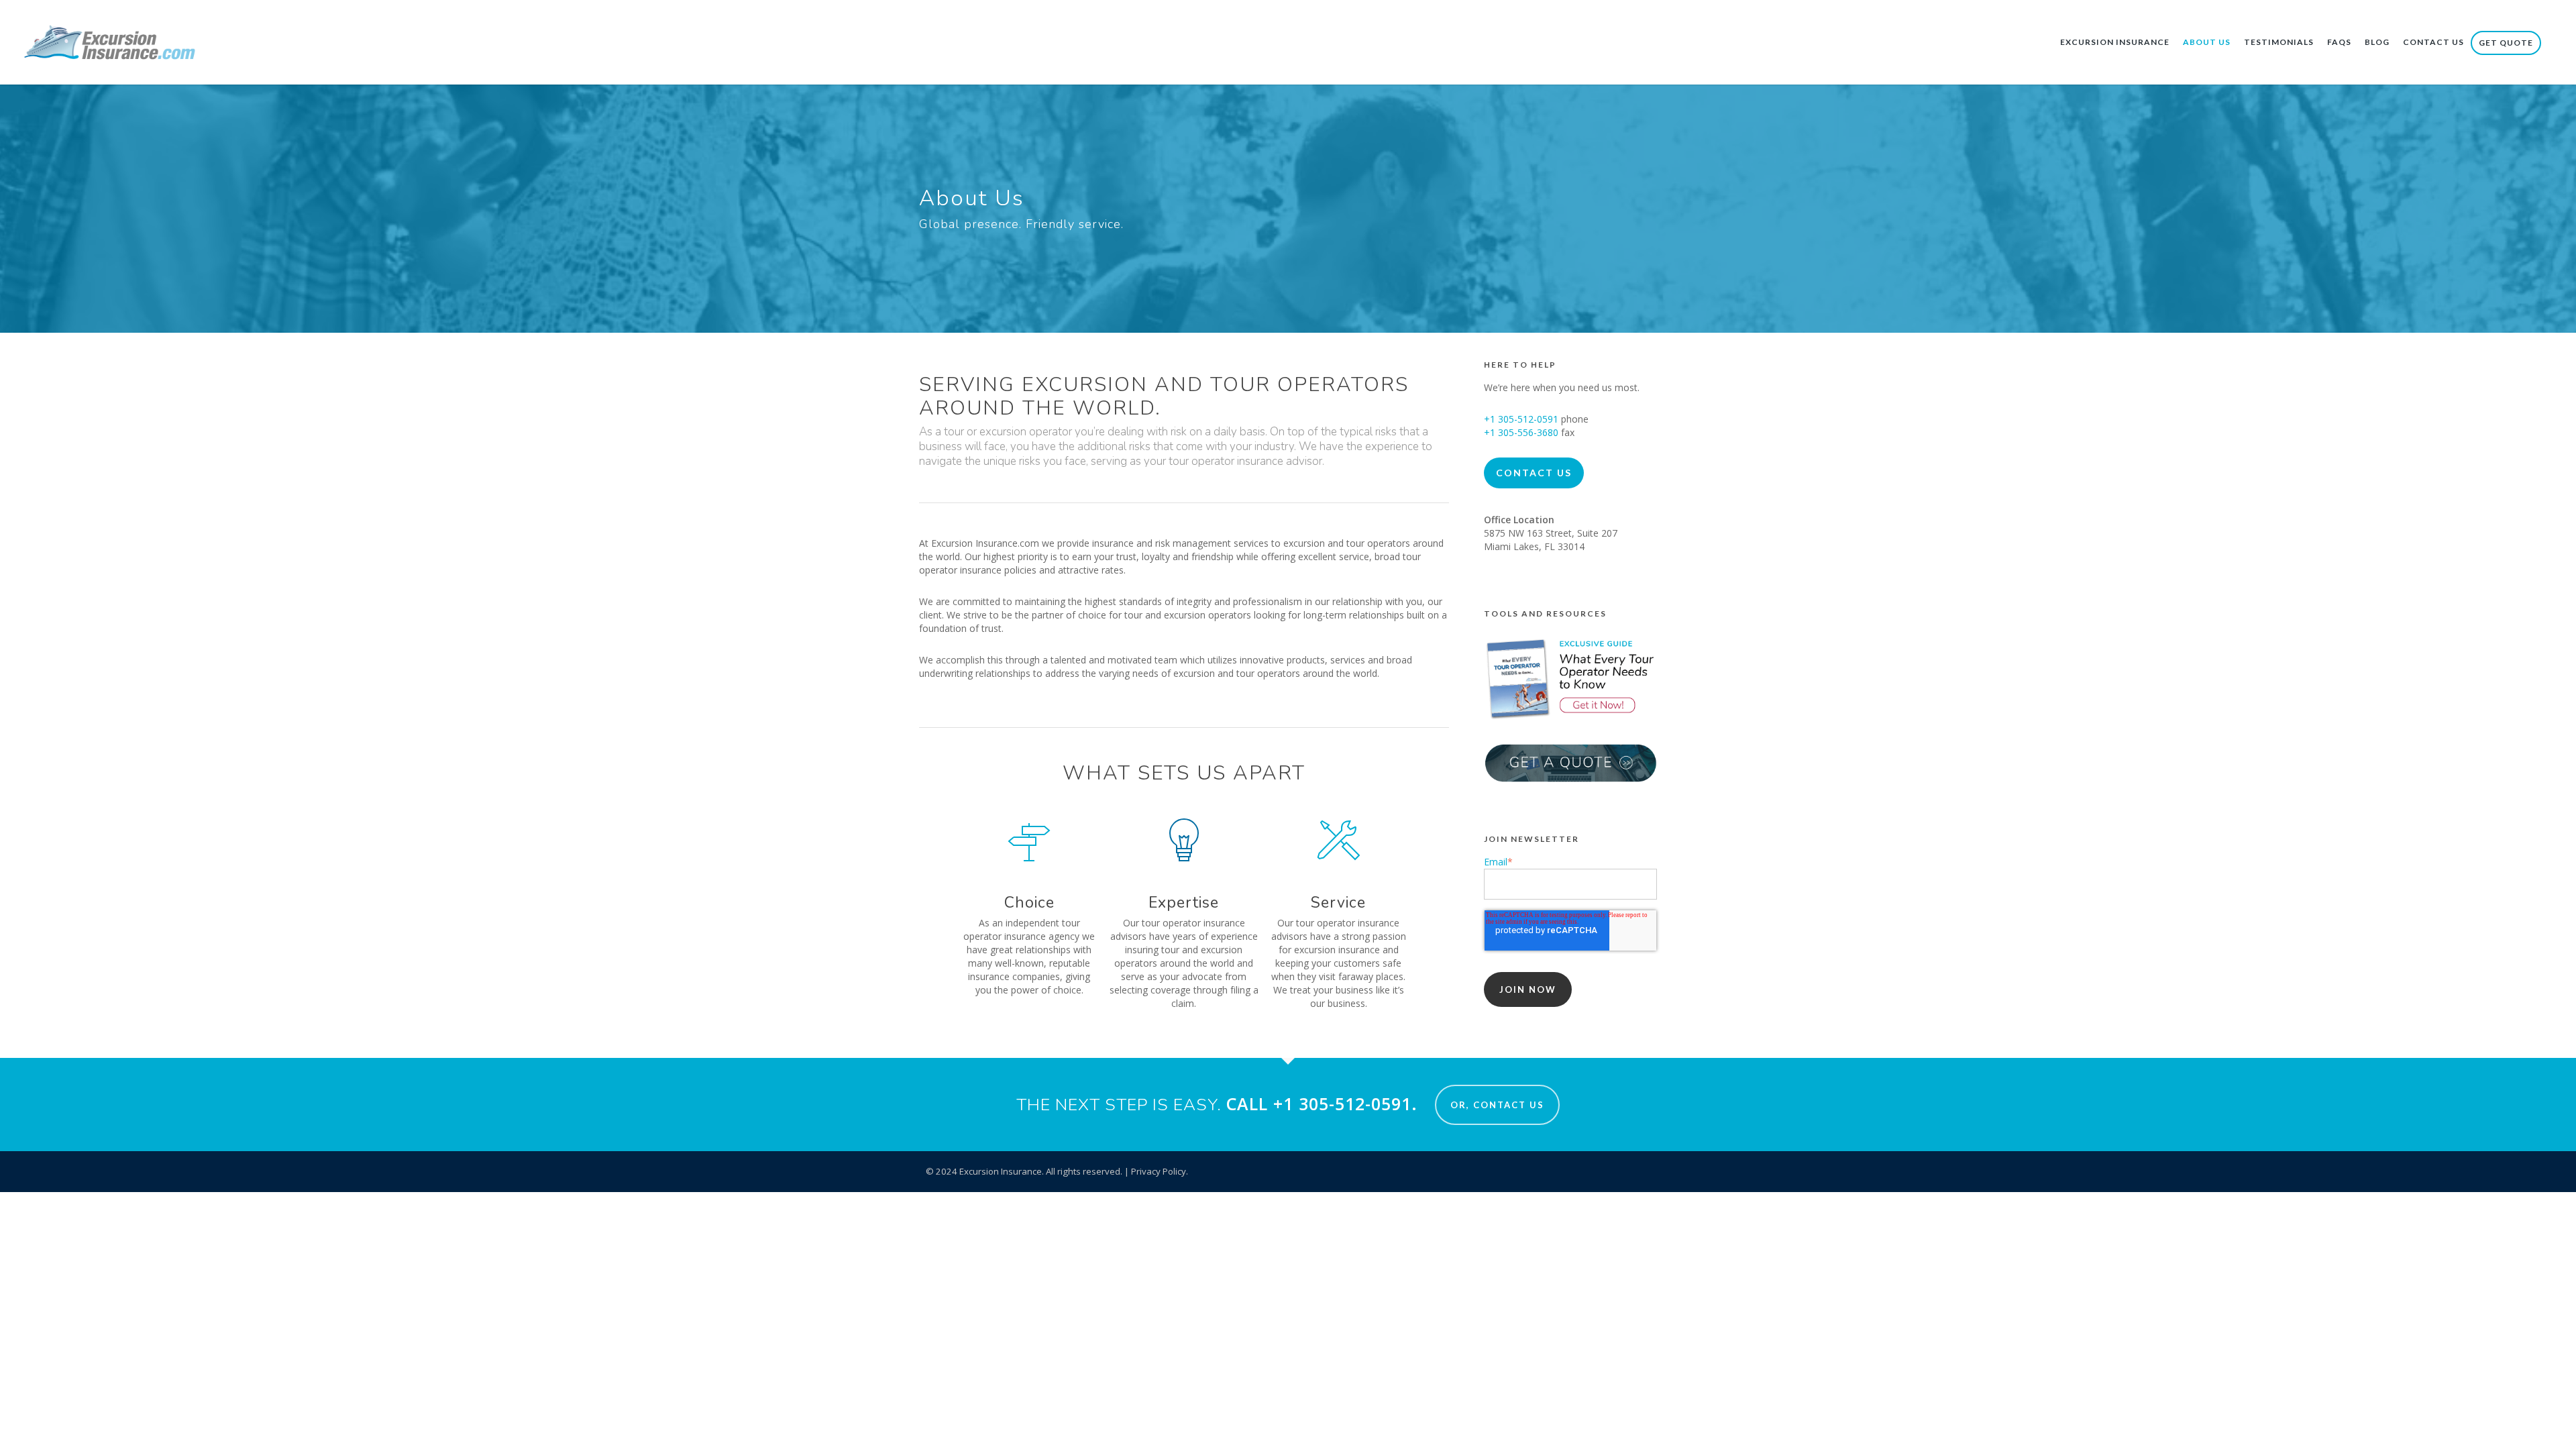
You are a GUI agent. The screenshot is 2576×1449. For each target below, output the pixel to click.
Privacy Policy (1159, 1171)
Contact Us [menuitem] (2433, 42)
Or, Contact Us (1497, 1105)
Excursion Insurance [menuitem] (2115, 42)
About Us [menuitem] (2207, 42)
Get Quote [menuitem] (2506, 43)
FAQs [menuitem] (2339, 42)
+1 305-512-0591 (1521, 419)
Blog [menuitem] (2377, 42)
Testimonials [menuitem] (2279, 42)
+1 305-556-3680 (1521, 432)
